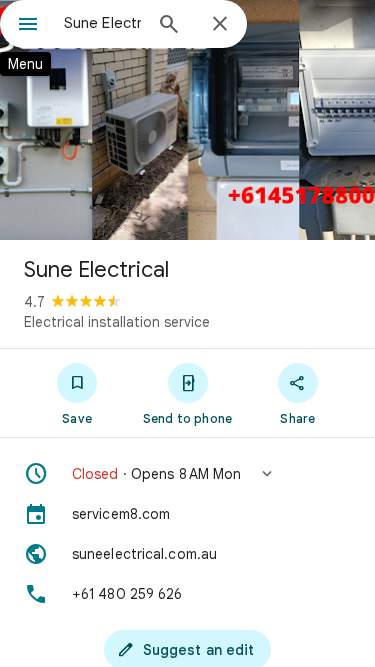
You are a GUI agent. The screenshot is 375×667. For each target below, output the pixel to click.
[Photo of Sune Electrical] (187, 120)
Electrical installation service (117, 322)
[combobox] (102, 23)
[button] (187, 474)
